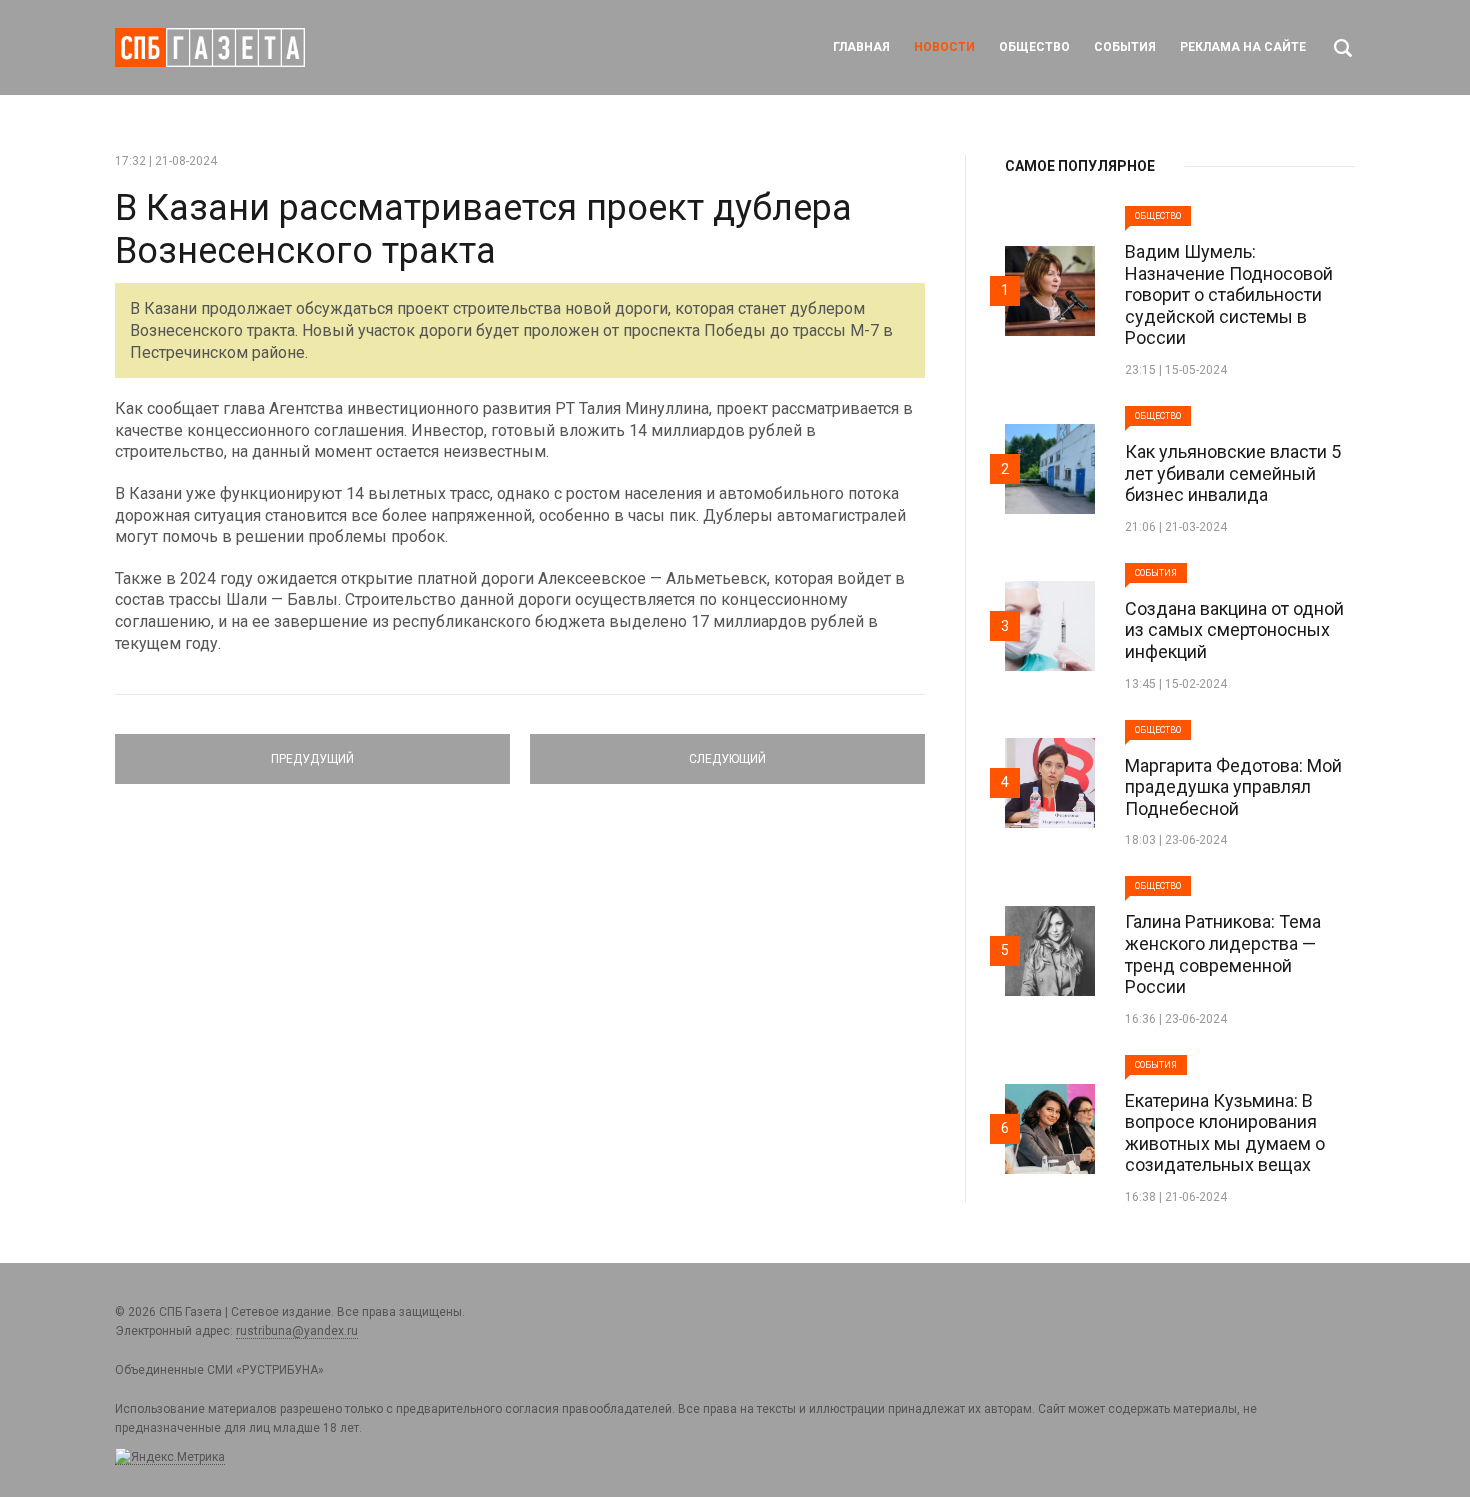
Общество (1034, 47)
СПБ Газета (210, 47)
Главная (861, 47)
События (1125, 47)
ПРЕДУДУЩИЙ (312, 750)
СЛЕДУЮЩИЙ (727, 750)
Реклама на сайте (1243, 47)
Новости (944, 47)
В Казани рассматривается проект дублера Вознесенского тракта (483, 229)
